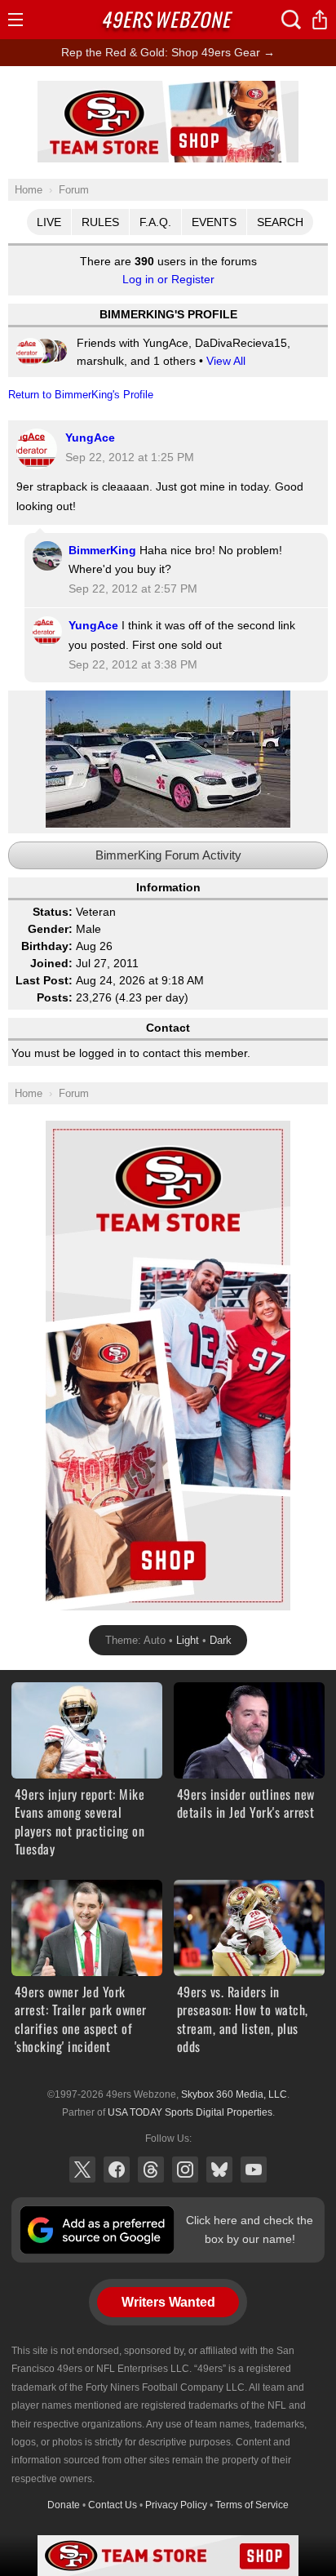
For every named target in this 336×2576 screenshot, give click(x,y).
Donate (64, 2505)
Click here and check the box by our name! (250, 2229)
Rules (100, 222)
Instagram (185, 2170)
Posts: (55, 997)
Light (188, 1640)
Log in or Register (168, 279)
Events (214, 222)
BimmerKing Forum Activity (168, 855)
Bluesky (219, 2170)
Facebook (117, 2170)
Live (49, 222)
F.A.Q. (155, 222)
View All (226, 361)
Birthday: (47, 946)
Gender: (50, 929)
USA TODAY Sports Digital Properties (190, 2112)
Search (280, 222)
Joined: (51, 963)
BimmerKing (102, 550)
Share (320, 20)
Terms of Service (252, 2505)
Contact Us (113, 2505)
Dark (221, 1640)
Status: (53, 912)
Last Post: (44, 980)
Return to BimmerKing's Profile (81, 395)
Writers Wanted (168, 2302)
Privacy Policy (176, 2505)
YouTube (254, 2170)
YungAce (90, 437)
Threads (151, 2170)
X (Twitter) (82, 2170)
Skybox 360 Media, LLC (234, 2094)
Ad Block (168, 90)
